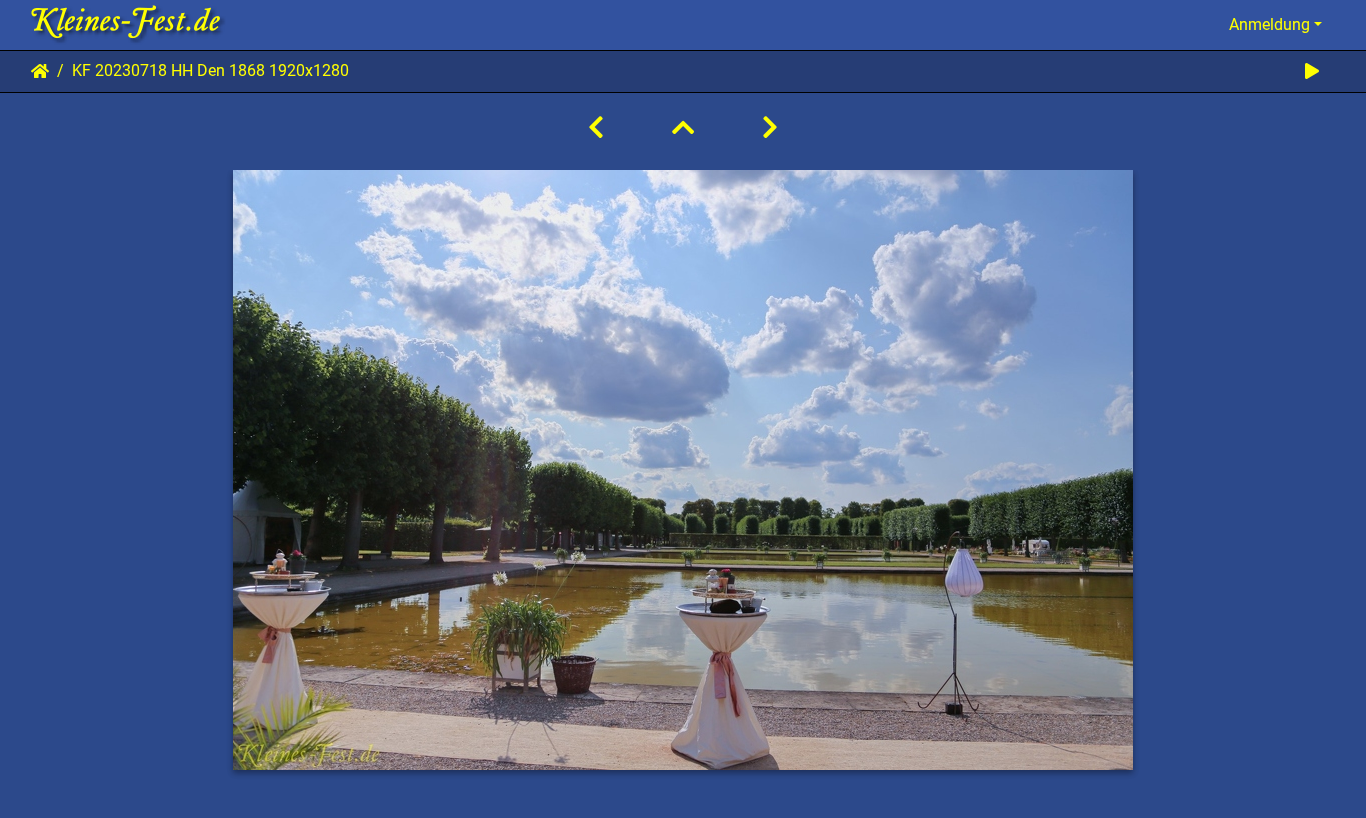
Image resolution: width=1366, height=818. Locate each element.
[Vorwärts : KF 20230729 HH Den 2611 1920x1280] (770, 128)
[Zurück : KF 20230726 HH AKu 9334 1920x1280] (596, 128)
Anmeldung (1269, 24)
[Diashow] (1312, 71)
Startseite (40, 71)
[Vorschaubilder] (683, 128)
